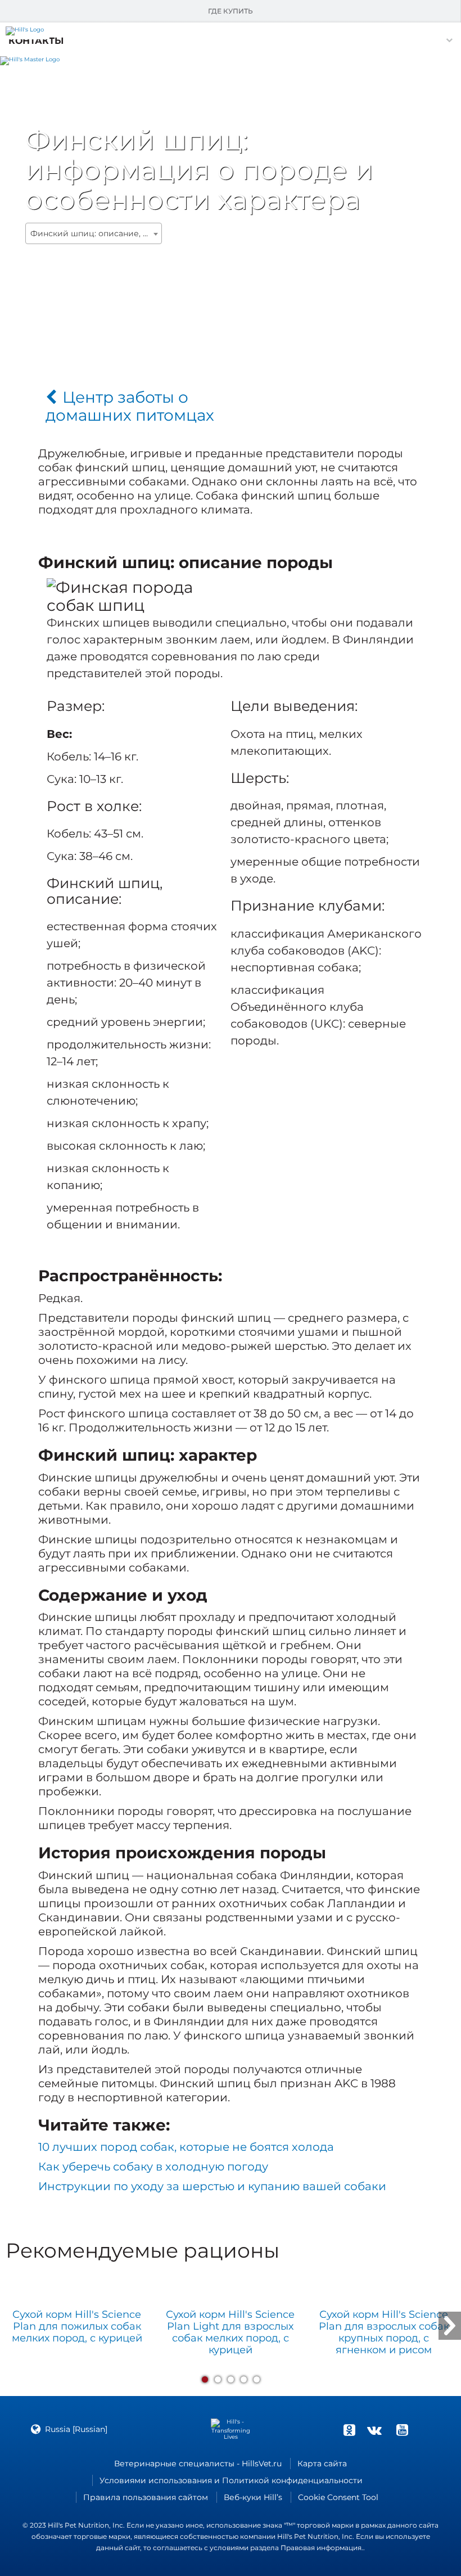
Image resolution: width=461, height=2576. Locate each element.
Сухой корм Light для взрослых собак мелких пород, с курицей (230, 2332)
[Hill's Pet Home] (30, 59)
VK (374, 2430)
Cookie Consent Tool (338, 2497)
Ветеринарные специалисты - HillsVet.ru (198, 2464)
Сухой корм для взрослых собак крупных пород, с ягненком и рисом (384, 2332)
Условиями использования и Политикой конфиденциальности (231, 2480)
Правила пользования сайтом (146, 2497)
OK (349, 2430)
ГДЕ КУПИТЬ (231, 11)
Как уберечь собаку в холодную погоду (153, 2167)
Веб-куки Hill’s (253, 2497)
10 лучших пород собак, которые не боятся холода (186, 2147)
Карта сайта (322, 2464)
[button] (36, 41)
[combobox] (94, 233)
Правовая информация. (322, 2548)
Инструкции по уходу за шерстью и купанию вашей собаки (212, 2186)
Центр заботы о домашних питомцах (130, 406)
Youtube (402, 2430)
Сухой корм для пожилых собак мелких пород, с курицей (77, 2327)
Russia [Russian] (76, 2429)
